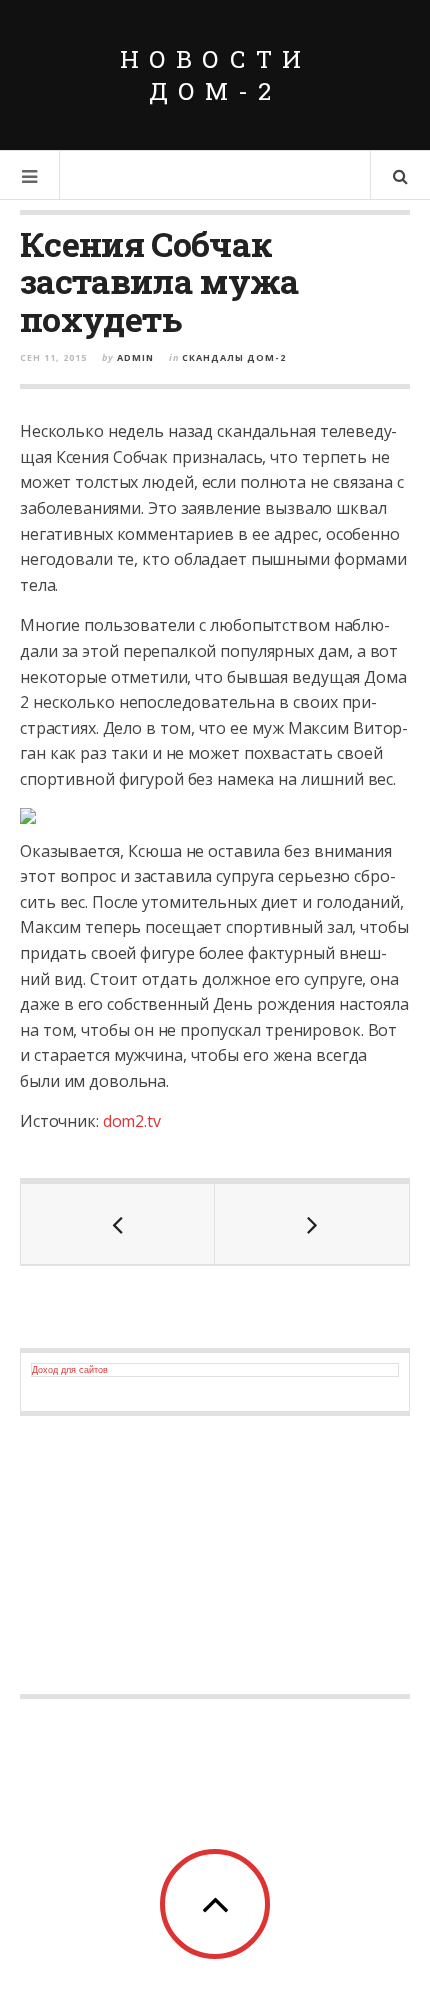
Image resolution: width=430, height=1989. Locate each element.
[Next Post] (312, 1224)
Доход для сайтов (70, 1370)
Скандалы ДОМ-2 (234, 357)
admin (135, 357)
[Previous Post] (118, 1224)
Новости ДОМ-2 (215, 75)
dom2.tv (132, 1121)
